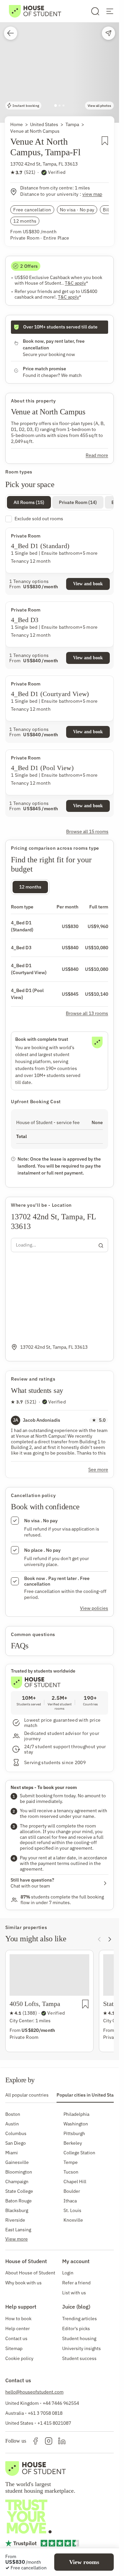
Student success (79, 2358)
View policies (94, 1608)
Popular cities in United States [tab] (88, 2095)
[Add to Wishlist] (105, 149)
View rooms (84, 2562)
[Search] (95, 11)
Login (68, 2273)
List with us (74, 2293)
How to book (18, 2319)
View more (17, 2239)
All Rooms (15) (29, 502)
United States (44, 124)
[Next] (110, 1939)
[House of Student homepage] (35, 11)
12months (30, 887)
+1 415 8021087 (54, 2423)
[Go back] (11, 33)
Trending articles (80, 2319)
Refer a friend (76, 2283)
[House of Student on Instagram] (49, 2441)
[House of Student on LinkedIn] (62, 2441)
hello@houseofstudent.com (34, 2392)
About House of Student (30, 2273)
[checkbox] (60, 519)
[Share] (108, 33)
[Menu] (110, 11)
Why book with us (23, 2283)
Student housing (79, 2338)
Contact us (16, 2338)
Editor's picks (76, 2328)
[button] (60, 61)
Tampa (72, 124)
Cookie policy (19, 2358)
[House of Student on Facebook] (35, 2441)
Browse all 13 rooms (87, 1013)
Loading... (26, 1245)
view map (92, 194)
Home (17, 124)
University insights (82, 2348)
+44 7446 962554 (61, 2403)
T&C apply (76, 283)
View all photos (99, 106)
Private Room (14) (78, 502)
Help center (18, 2328)
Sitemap (14, 2348)
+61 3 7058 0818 (45, 2413)
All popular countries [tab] (27, 2095)
